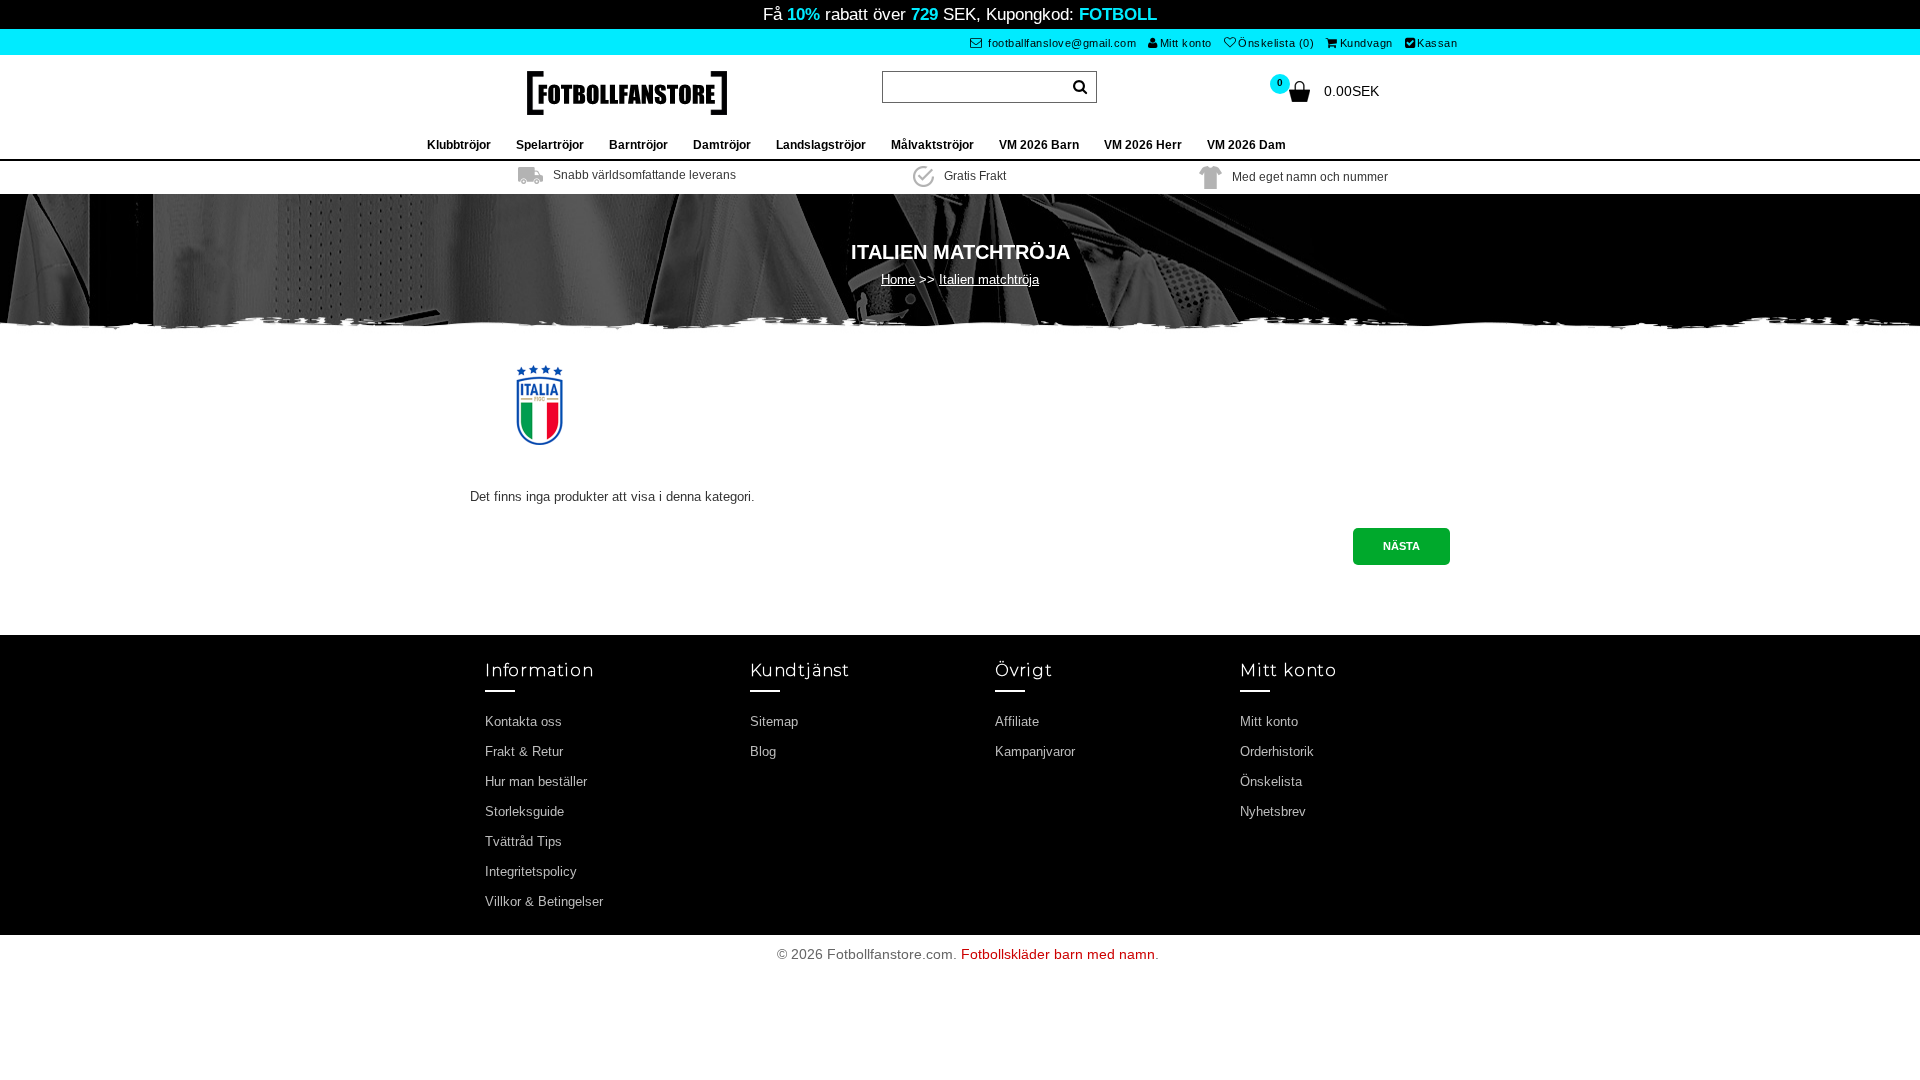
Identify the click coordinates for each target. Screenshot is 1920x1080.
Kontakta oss (523, 721)
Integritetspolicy (531, 871)
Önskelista (1271, 781)
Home (898, 279)
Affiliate (1017, 721)
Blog (763, 751)
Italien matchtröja (989, 279)
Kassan (1437, 43)
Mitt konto (1186, 43)
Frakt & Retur (524, 751)
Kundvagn (1366, 43)
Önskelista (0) (1276, 43)
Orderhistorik (1277, 751)
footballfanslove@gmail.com (1061, 43)
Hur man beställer (536, 781)
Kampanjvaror (1035, 751)
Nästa (1401, 546)
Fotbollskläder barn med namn (1058, 954)
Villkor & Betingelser (544, 901)
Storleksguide (524, 811)
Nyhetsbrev (1273, 811)
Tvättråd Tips (523, 841)
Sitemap (774, 721)
